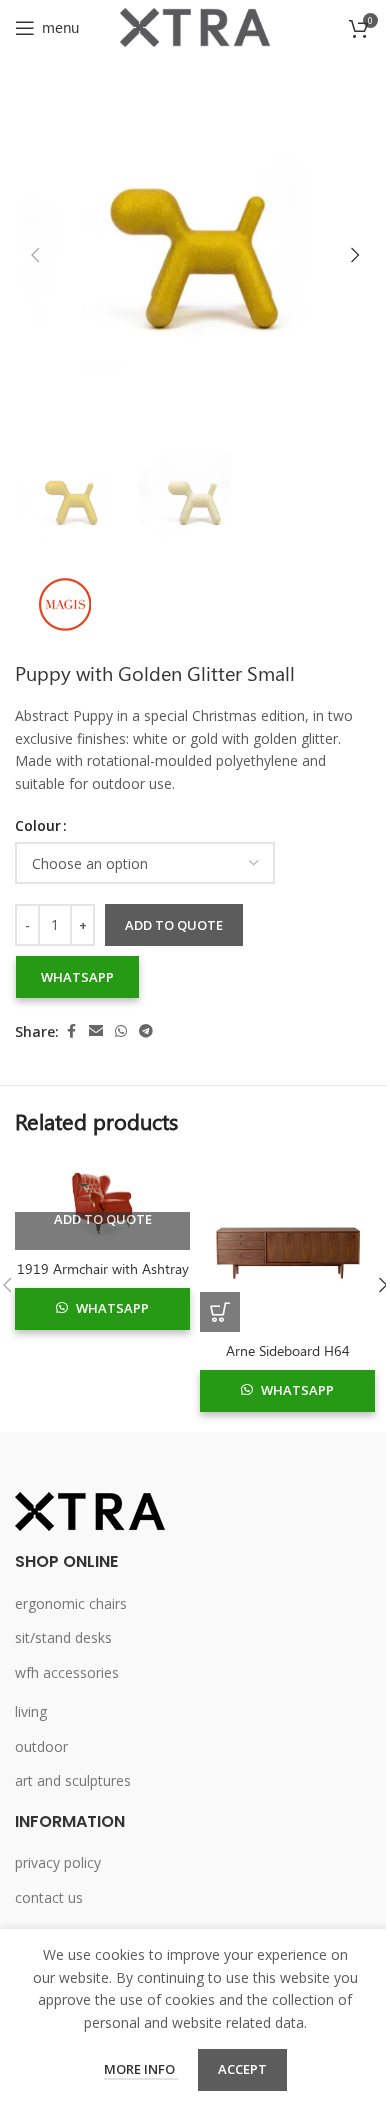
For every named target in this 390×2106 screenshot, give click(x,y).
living (31, 1711)
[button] (35, 255)
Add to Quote (174, 925)
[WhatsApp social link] (121, 1031)
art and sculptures (73, 1780)
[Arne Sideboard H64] (287, 1244)
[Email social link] (96, 1031)
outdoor (41, 1746)
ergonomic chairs (71, 1603)
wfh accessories (67, 1672)
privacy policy (58, 1862)
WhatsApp (77, 977)
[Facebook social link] (71, 1031)
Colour (38, 825)
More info (141, 2069)
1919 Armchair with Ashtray (103, 1268)
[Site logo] (195, 25)
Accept (242, 2069)
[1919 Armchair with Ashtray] (102, 1203)
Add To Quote (103, 1220)
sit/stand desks (63, 1637)
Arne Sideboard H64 (288, 1350)
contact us (49, 1897)
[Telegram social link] (146, 1031)
